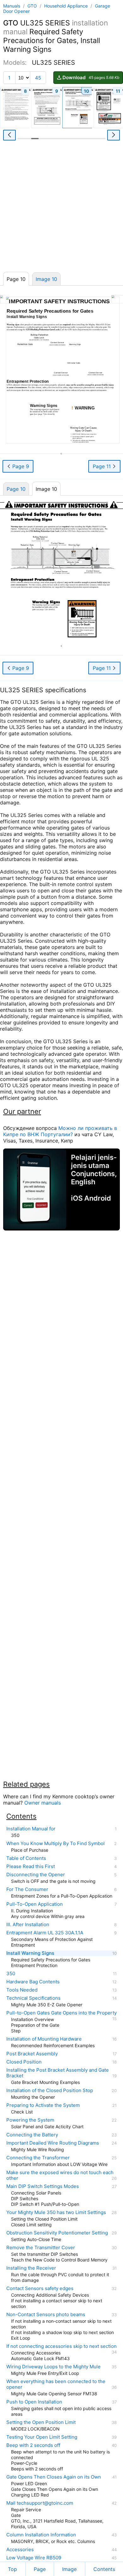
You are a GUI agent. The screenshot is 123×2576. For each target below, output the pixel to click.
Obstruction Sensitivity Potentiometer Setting (57, 2233)
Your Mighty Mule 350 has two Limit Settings (56, 2212)
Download (91, 77)
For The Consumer (27, 1889)
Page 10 (16, 489)
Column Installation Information (41, 2535)
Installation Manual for (31, 1829)
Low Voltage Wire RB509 (34, 2558)
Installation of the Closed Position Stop (50, 2091)
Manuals (12, 6)
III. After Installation (28, 1925)
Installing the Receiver (31, 2268)
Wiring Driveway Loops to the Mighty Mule (53, 2367)
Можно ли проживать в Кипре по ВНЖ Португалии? (60, 1131)
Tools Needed (22, 1990)
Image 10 (46, 279)
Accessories (20, 2550)
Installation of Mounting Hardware (44, 2039)
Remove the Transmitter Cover (41, 2248)
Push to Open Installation (34, 2402)
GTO (33, 6)
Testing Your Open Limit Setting (42, 2437)
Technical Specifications (33, 1998)
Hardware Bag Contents (33, 1982)
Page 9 (20, 466)
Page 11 (102, 466)
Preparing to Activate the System (43, 2105)
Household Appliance (67, 6)
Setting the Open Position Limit (41, 2422)
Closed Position (24, 2062)
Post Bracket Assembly (32, 2054)
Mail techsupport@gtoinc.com (40, 2503)
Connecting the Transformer (38, 2158)
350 (11, 1974)
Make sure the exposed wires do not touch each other (60, 2175)
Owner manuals (43, 1803)
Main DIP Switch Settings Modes (43, 2186)
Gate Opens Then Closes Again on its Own (54, 2477)
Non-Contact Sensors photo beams (46, 2315)
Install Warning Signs (30, 1953)
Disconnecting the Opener (36, 1875)
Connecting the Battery (32, 2135)
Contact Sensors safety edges (40, 2288)
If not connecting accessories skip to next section (61, 2346)
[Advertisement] (61, 208)
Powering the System (30, 2120)
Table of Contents (26, 1858)
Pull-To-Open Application (35, 1904)
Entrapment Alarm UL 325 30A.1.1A (45, 1933)
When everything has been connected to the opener (56, 2384)
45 (38, 78)
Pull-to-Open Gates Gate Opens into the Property (61, 2013)
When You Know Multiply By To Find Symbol (56, 1844)
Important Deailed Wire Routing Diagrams (53, 2143)
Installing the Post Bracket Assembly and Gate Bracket (58, 2073)
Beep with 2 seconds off (33, 2445)
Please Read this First (31, 1866)
